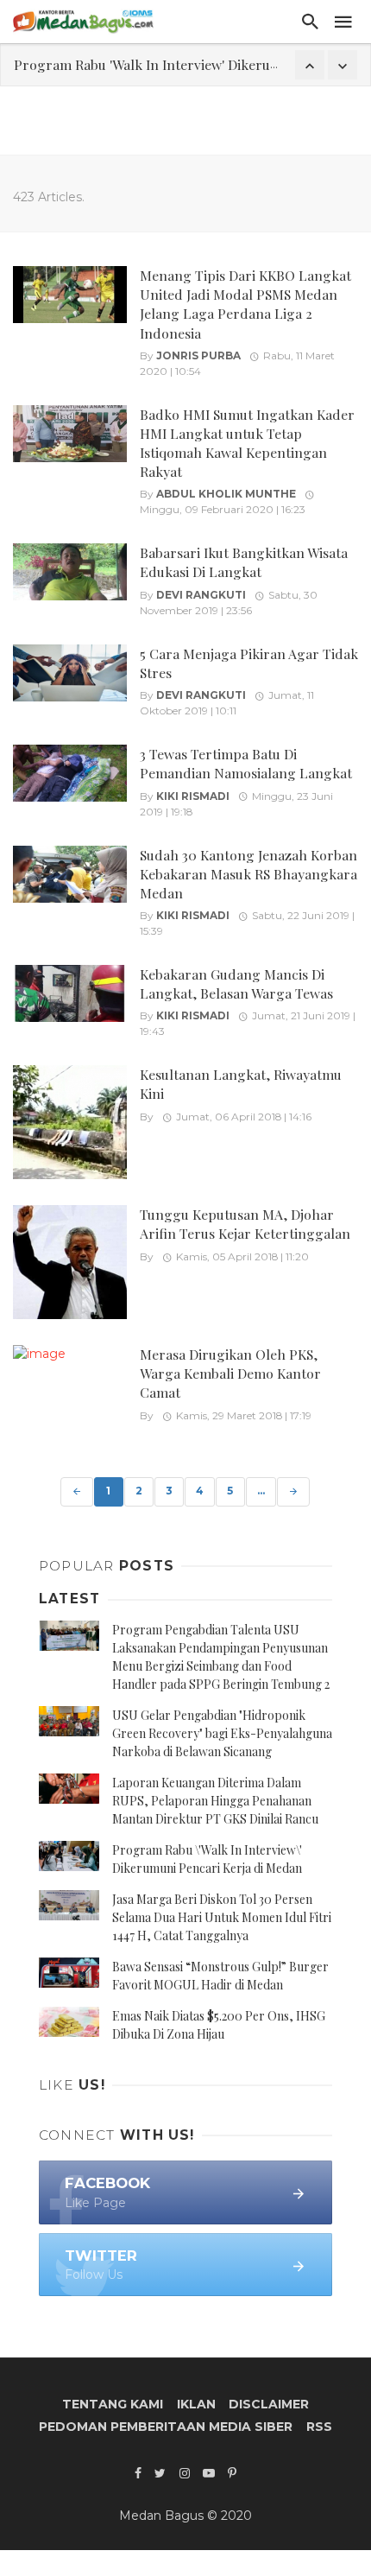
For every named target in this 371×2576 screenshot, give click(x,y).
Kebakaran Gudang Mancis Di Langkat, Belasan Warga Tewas (236, 983)
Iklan (196, 2404)
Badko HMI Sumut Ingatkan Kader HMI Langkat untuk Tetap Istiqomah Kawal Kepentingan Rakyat (247, 443)
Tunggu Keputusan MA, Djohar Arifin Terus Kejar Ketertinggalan (245, 1224)
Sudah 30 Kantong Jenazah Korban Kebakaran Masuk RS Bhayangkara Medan (248, 874)
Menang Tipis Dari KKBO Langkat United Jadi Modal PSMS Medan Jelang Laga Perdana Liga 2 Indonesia (245, 304)
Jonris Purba (198, 355)
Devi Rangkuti (201, 595)
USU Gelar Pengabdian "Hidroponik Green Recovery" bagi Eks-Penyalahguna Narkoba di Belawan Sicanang (222, 1733)
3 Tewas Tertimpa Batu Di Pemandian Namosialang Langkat (246, 763)
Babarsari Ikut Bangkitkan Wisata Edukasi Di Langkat (244, 562)
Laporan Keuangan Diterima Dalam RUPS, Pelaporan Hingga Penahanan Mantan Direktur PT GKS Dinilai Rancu (215, 1801)
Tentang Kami (113, 2404)
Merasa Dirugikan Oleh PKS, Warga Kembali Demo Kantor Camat (230, 1373)
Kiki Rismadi (193, 796)
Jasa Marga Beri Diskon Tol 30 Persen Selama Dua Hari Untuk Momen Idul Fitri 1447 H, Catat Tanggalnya (222, 1917)
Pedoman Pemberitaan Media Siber (166, 2427)
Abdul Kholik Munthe (226, 494)
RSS (319, 2427)
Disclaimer (269, 2404)
